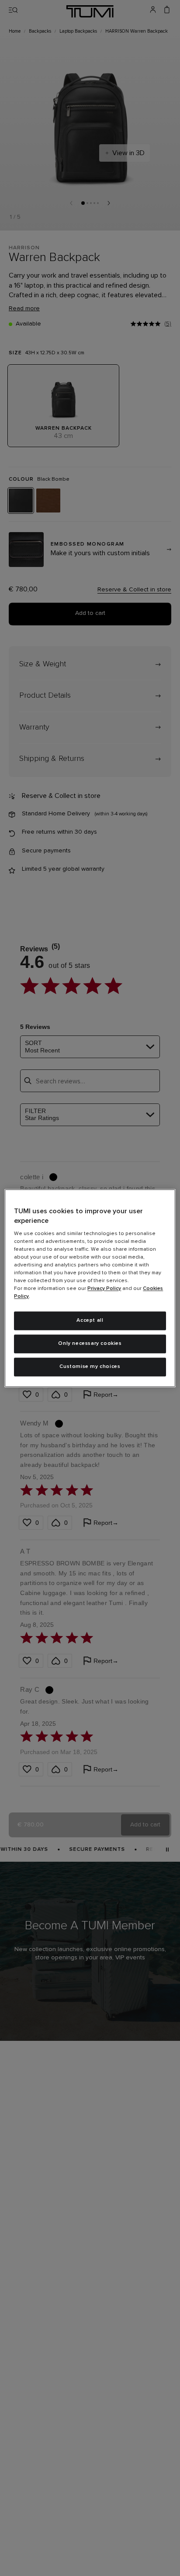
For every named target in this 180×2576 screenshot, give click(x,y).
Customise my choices (90, 1367)
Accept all (90, 1321)
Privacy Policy (104, 1289)
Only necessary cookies (90, 1344)
